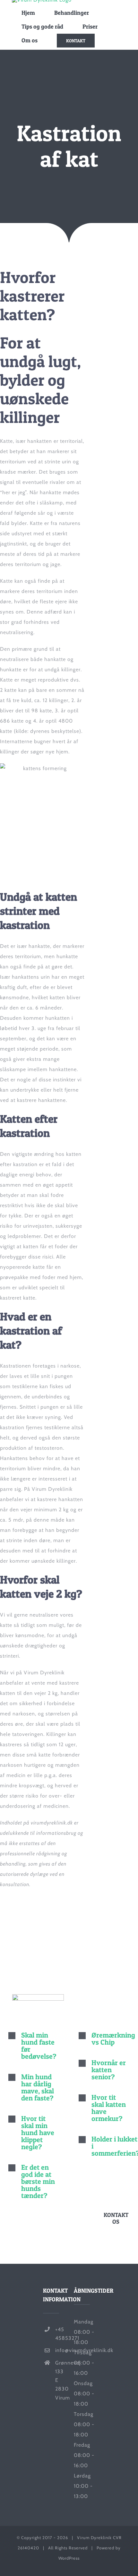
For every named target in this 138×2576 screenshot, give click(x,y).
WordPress (69, 2558)
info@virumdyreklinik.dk (60, 2350)
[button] (34, 2046)
